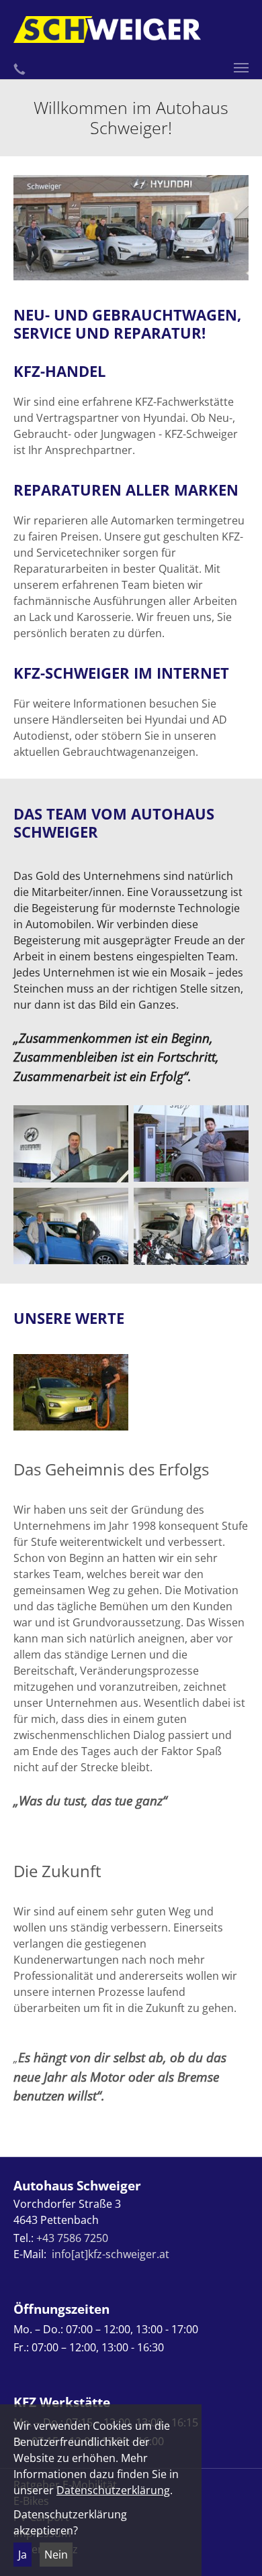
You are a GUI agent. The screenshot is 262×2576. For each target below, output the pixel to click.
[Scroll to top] (232, 2546)
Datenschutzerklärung (113, 2490)
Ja (23, 2555)
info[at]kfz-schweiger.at (111, 2254)
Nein (56, 2555)
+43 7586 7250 (72, 2238)
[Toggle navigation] (241, 68)
